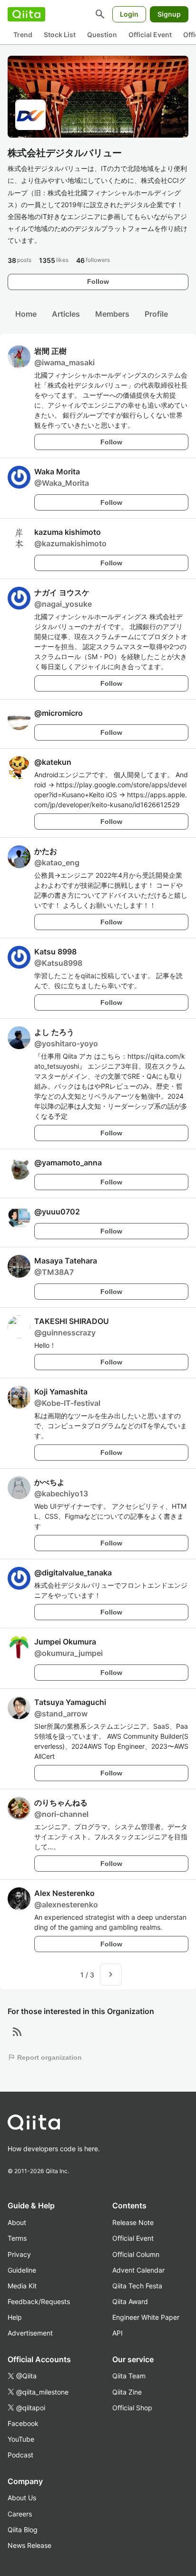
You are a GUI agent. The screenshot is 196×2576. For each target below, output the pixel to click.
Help (15, 2317)
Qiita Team (129, 2376)
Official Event (150, 35)
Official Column (136, 2254)
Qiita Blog (23, 2530)
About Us (22, 2498)
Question (102, 35)
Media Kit (22, 2286)
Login (129, 14)
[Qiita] (26, 14)
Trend (23, 35)
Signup (169, 14)
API (118, 2333)
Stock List (60, 35)
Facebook (23, 2423)
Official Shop (132, 2408)
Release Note (133, 2222)
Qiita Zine (127, 2392)
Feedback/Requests (39, 2301)
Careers (20, 2514)
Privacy (19, 2254)
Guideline (22, 2270)
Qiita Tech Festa (137, 2286)
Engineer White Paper (146, 2317)
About (17, 2222)
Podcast (20, 2455)
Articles (66, 314)
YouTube (21, 2439)
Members (112, 314)
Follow (98, 281)
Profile (156, 314)
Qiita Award (130, 2301)
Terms (17, 2238)
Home (26, 314)
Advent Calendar (138, 2270)
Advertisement (30, 2333)
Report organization (45, 2057)
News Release (29, 2545)
